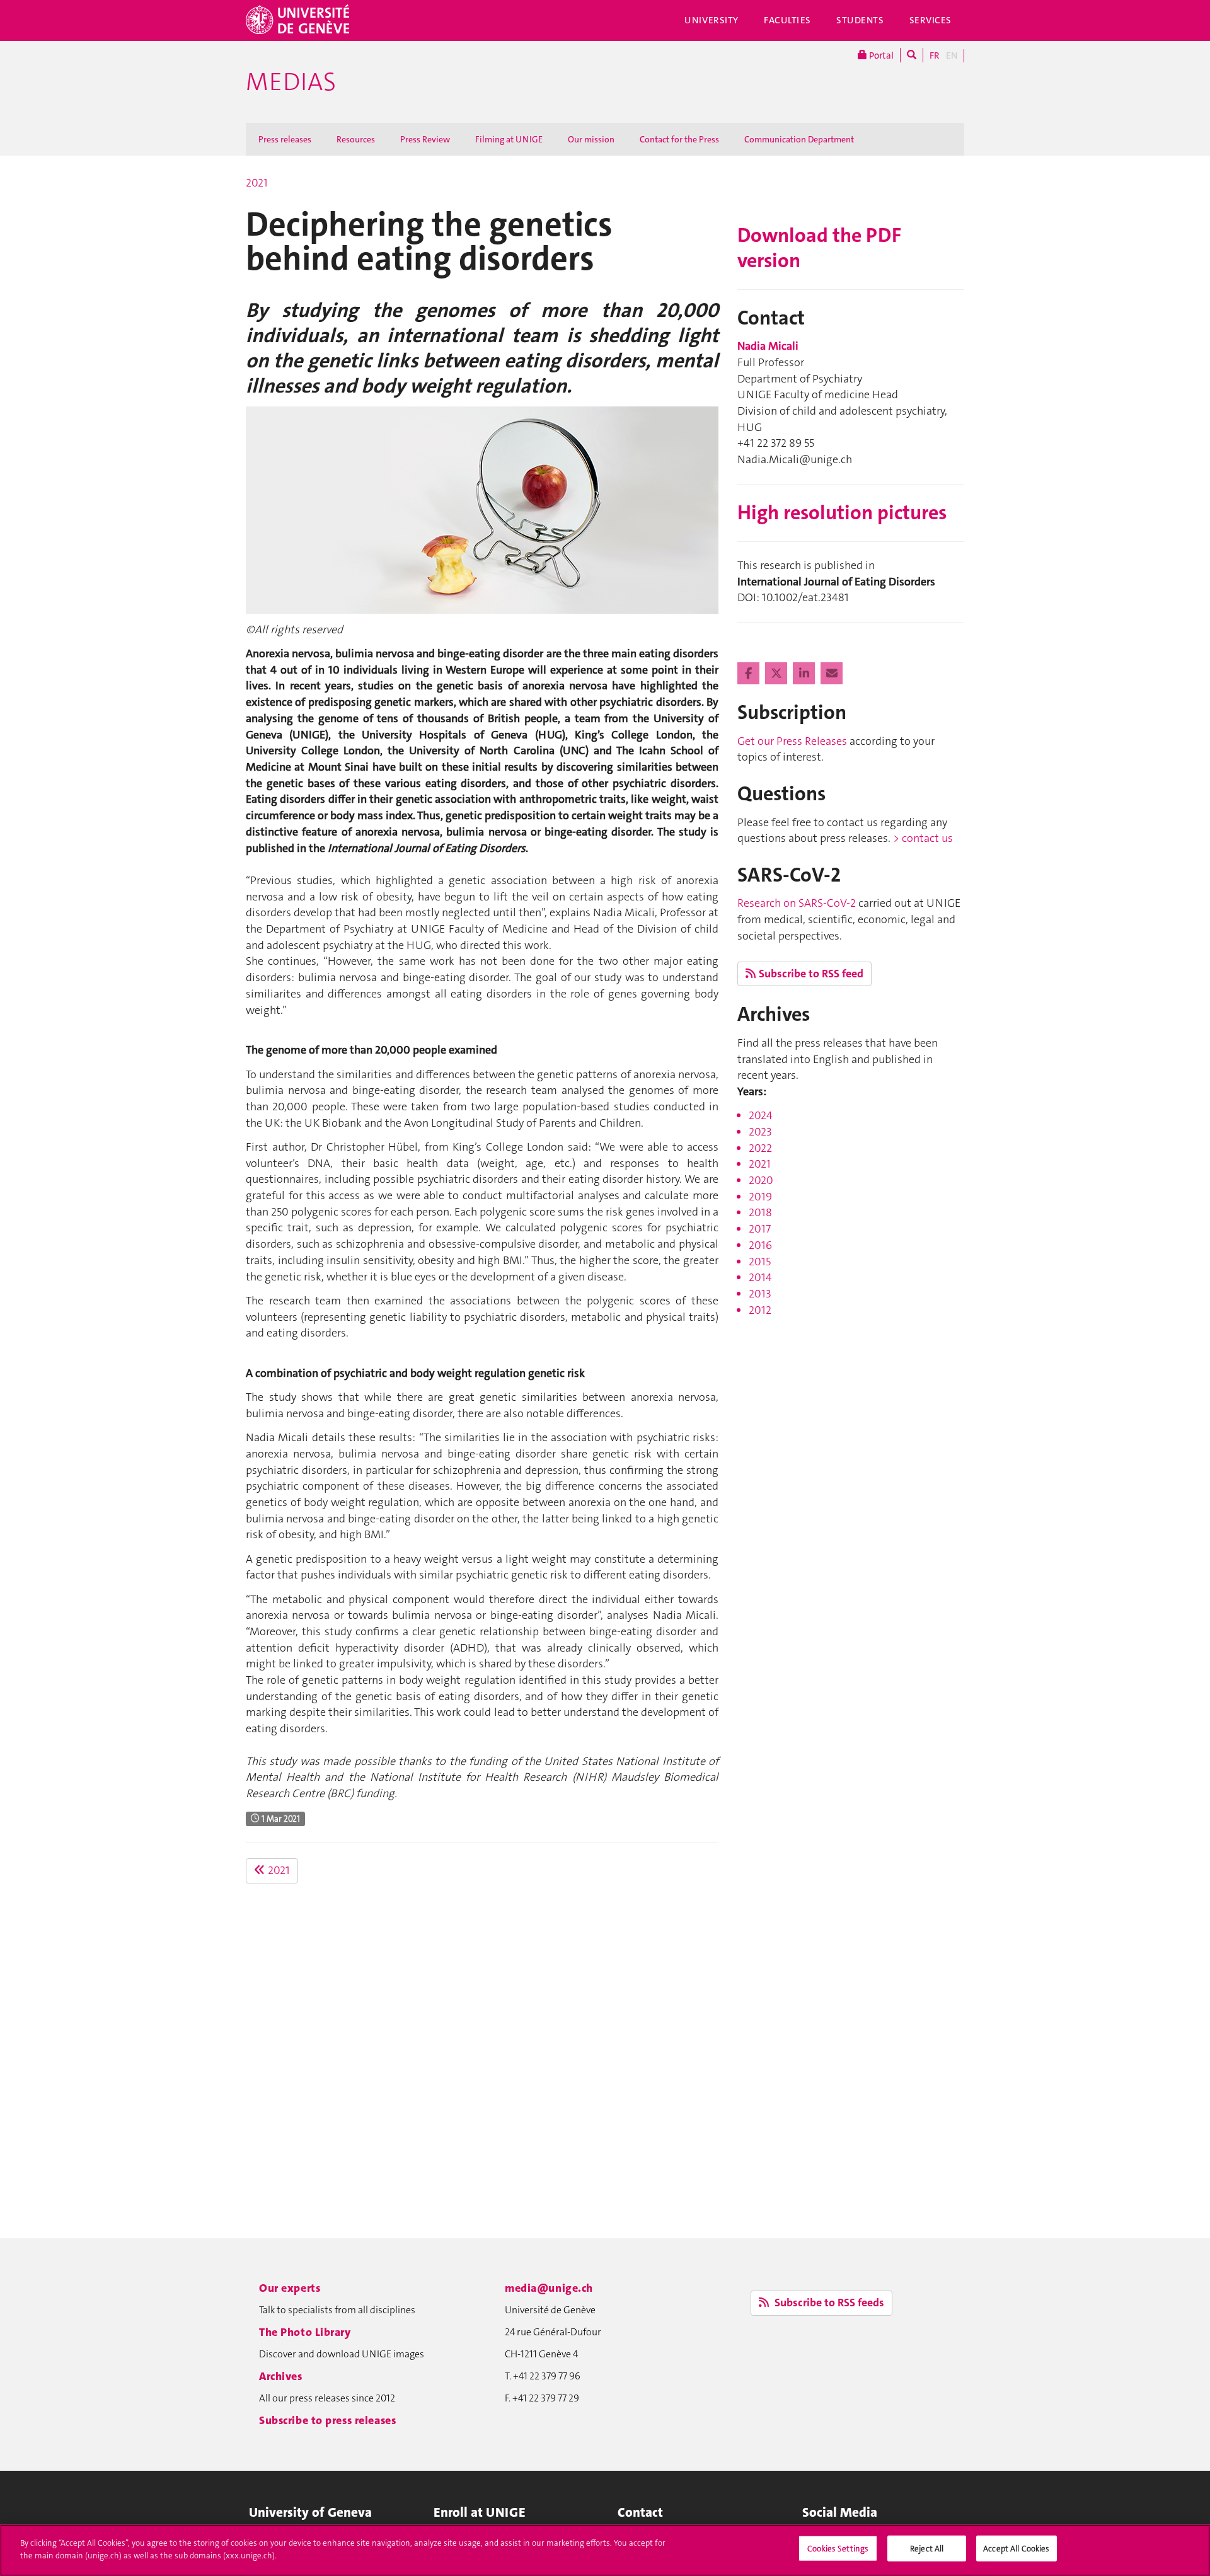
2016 (760, 1245)
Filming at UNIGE (509, 139)
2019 (760, 1197)
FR (935, 55)
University (712, 20)
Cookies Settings (838, 2549)
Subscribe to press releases (327, 2420)
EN (952, 55)
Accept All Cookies (1016, 2549)
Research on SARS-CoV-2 (797, 903)
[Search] (912, 55)
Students (860, 20)
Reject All (927, 2549)
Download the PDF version (819, 248)
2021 (257, 183)
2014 (760, 1277)
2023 (760, 1132)
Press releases (285, 139)
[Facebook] (750, 674)
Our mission (591, 139)
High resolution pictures (842, 513)
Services (931, 20)
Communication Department (799, 139)
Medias (291, 82)
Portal (880, 55)
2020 (761, 1180)
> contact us (923, 838)
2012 (760, 1310)
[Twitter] (777, 674)
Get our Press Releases (792, 741)
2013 (760, 1294)
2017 (760, 1229)
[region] (605, 2550)
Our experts (290, 2288)
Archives (281, 2376)
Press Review (425, 139)
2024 (761, 1115)
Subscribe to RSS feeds (828, 2303)
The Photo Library (305, 2332)
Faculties (787, 20)
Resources (356, 139)
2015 (760, 1262)
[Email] (832, 674)
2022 (760, 1148)
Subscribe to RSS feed (811, 974)
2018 (760, 1212)
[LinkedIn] (805, 674)
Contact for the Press (679, 139)
